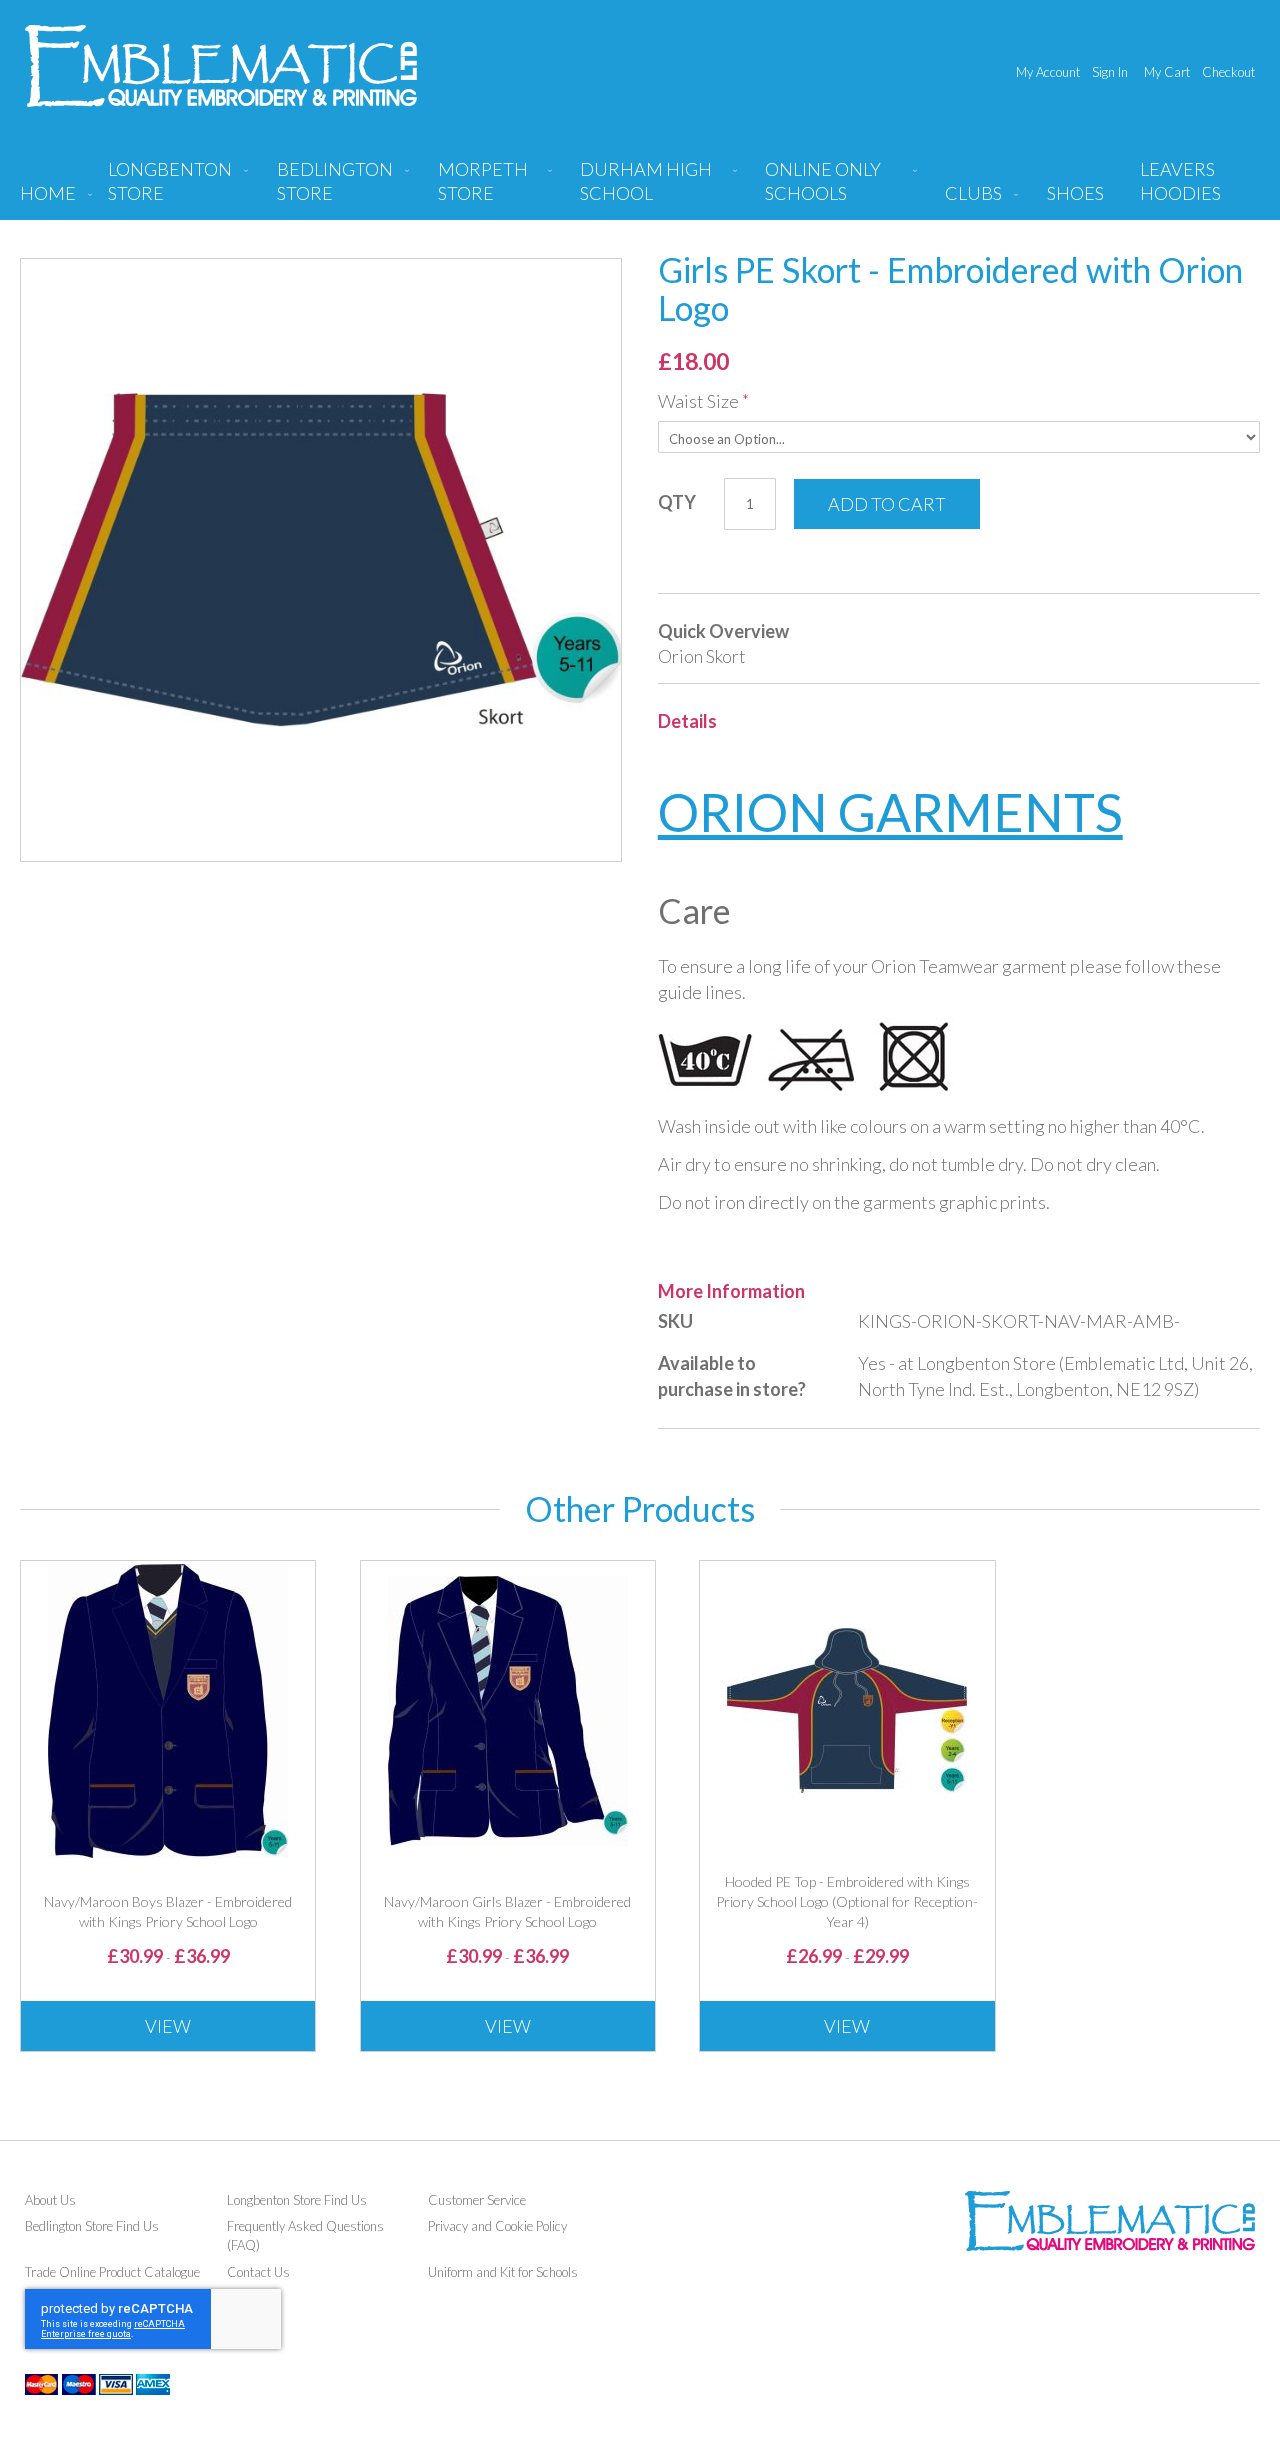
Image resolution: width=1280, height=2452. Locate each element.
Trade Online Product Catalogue (112, 2272)
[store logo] (221, 66)
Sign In (1110, 72)
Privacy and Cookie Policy (497, 2226)
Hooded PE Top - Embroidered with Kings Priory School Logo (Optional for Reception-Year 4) (847, 1901)
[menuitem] (174, 189)
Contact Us (258, 2272)
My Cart (1167, 72)
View (168, 2026)
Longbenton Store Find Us (297, 2200)
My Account (1048, 72)
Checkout (1228, 72)
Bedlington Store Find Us (92, 2226)
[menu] (640, 189)
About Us (50, 2200)
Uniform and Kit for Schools (503, 2272)
